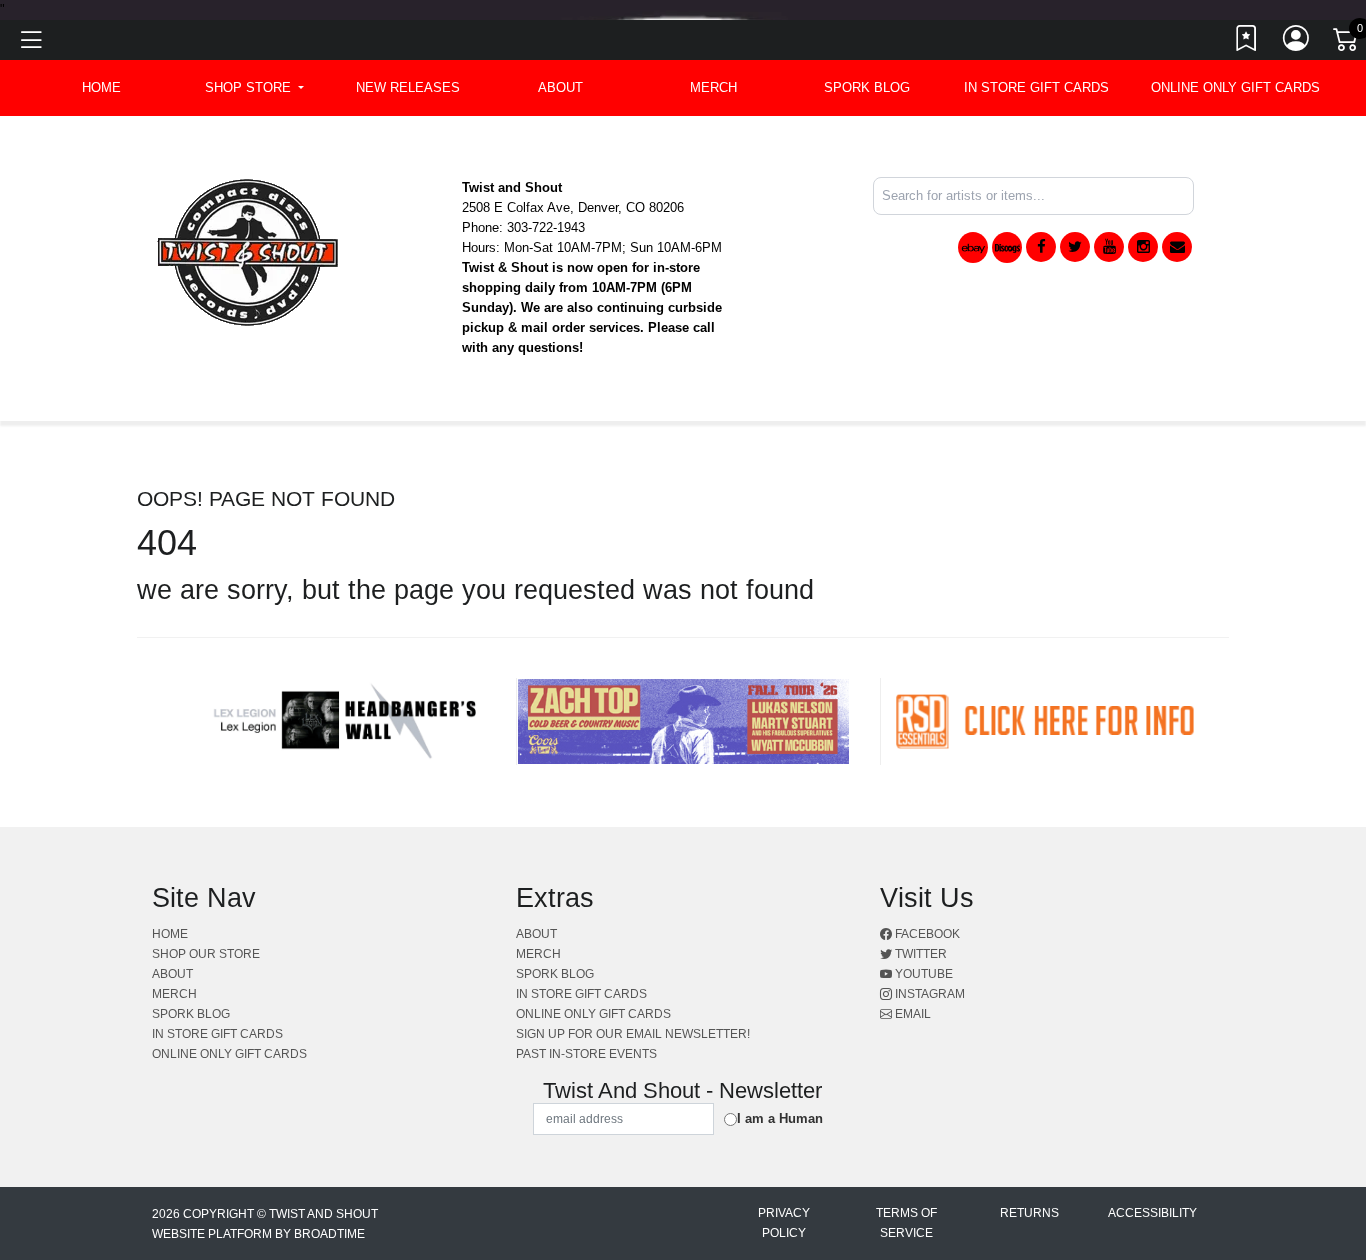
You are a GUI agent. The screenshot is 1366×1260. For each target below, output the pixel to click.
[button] (254, 88)
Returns (1029, 1213)
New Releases (408, 87)
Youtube (922, 974)
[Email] (1177, 247)
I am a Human (780, 1118)
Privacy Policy (784, 1223)
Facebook (926, 934)
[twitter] (1075, 247)
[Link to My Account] (1297, 43)
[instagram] (1143, 247)
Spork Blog (867, 87)
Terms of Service (906, 1223)
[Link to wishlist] (1247, 43)
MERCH (713, 87)
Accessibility (1152, 1213)
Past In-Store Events (586, 1054)
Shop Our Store (206, 954)
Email (911, 1014)
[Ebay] (973, 247)
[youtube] (1109, 247)
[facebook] (1041, 247)
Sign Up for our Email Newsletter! (633, 1034)
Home (170, 934)
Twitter (919, 954)
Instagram (928, 994)
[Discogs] (1007, 247)
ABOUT (560, 87)
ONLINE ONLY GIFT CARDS (1235, 87)
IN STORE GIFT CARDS (1036, 87)
